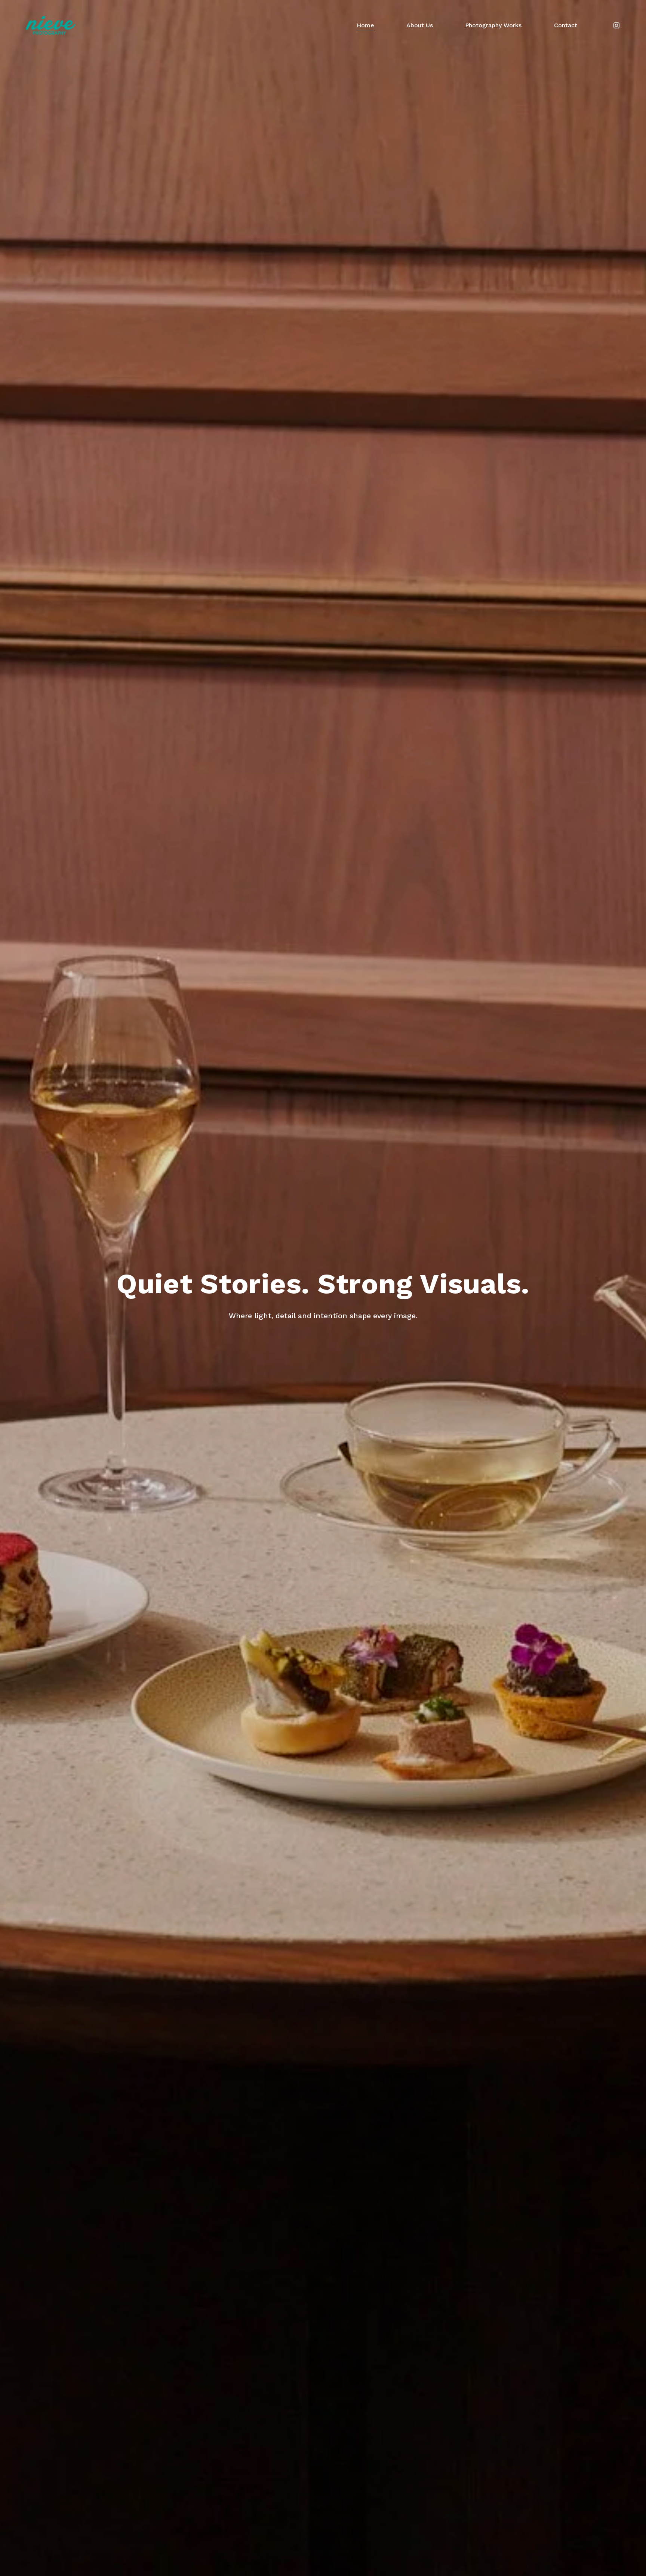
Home (365, 25)
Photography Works (493, 25)
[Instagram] (616, 25)
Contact (566, 25)
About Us (420, 25)
